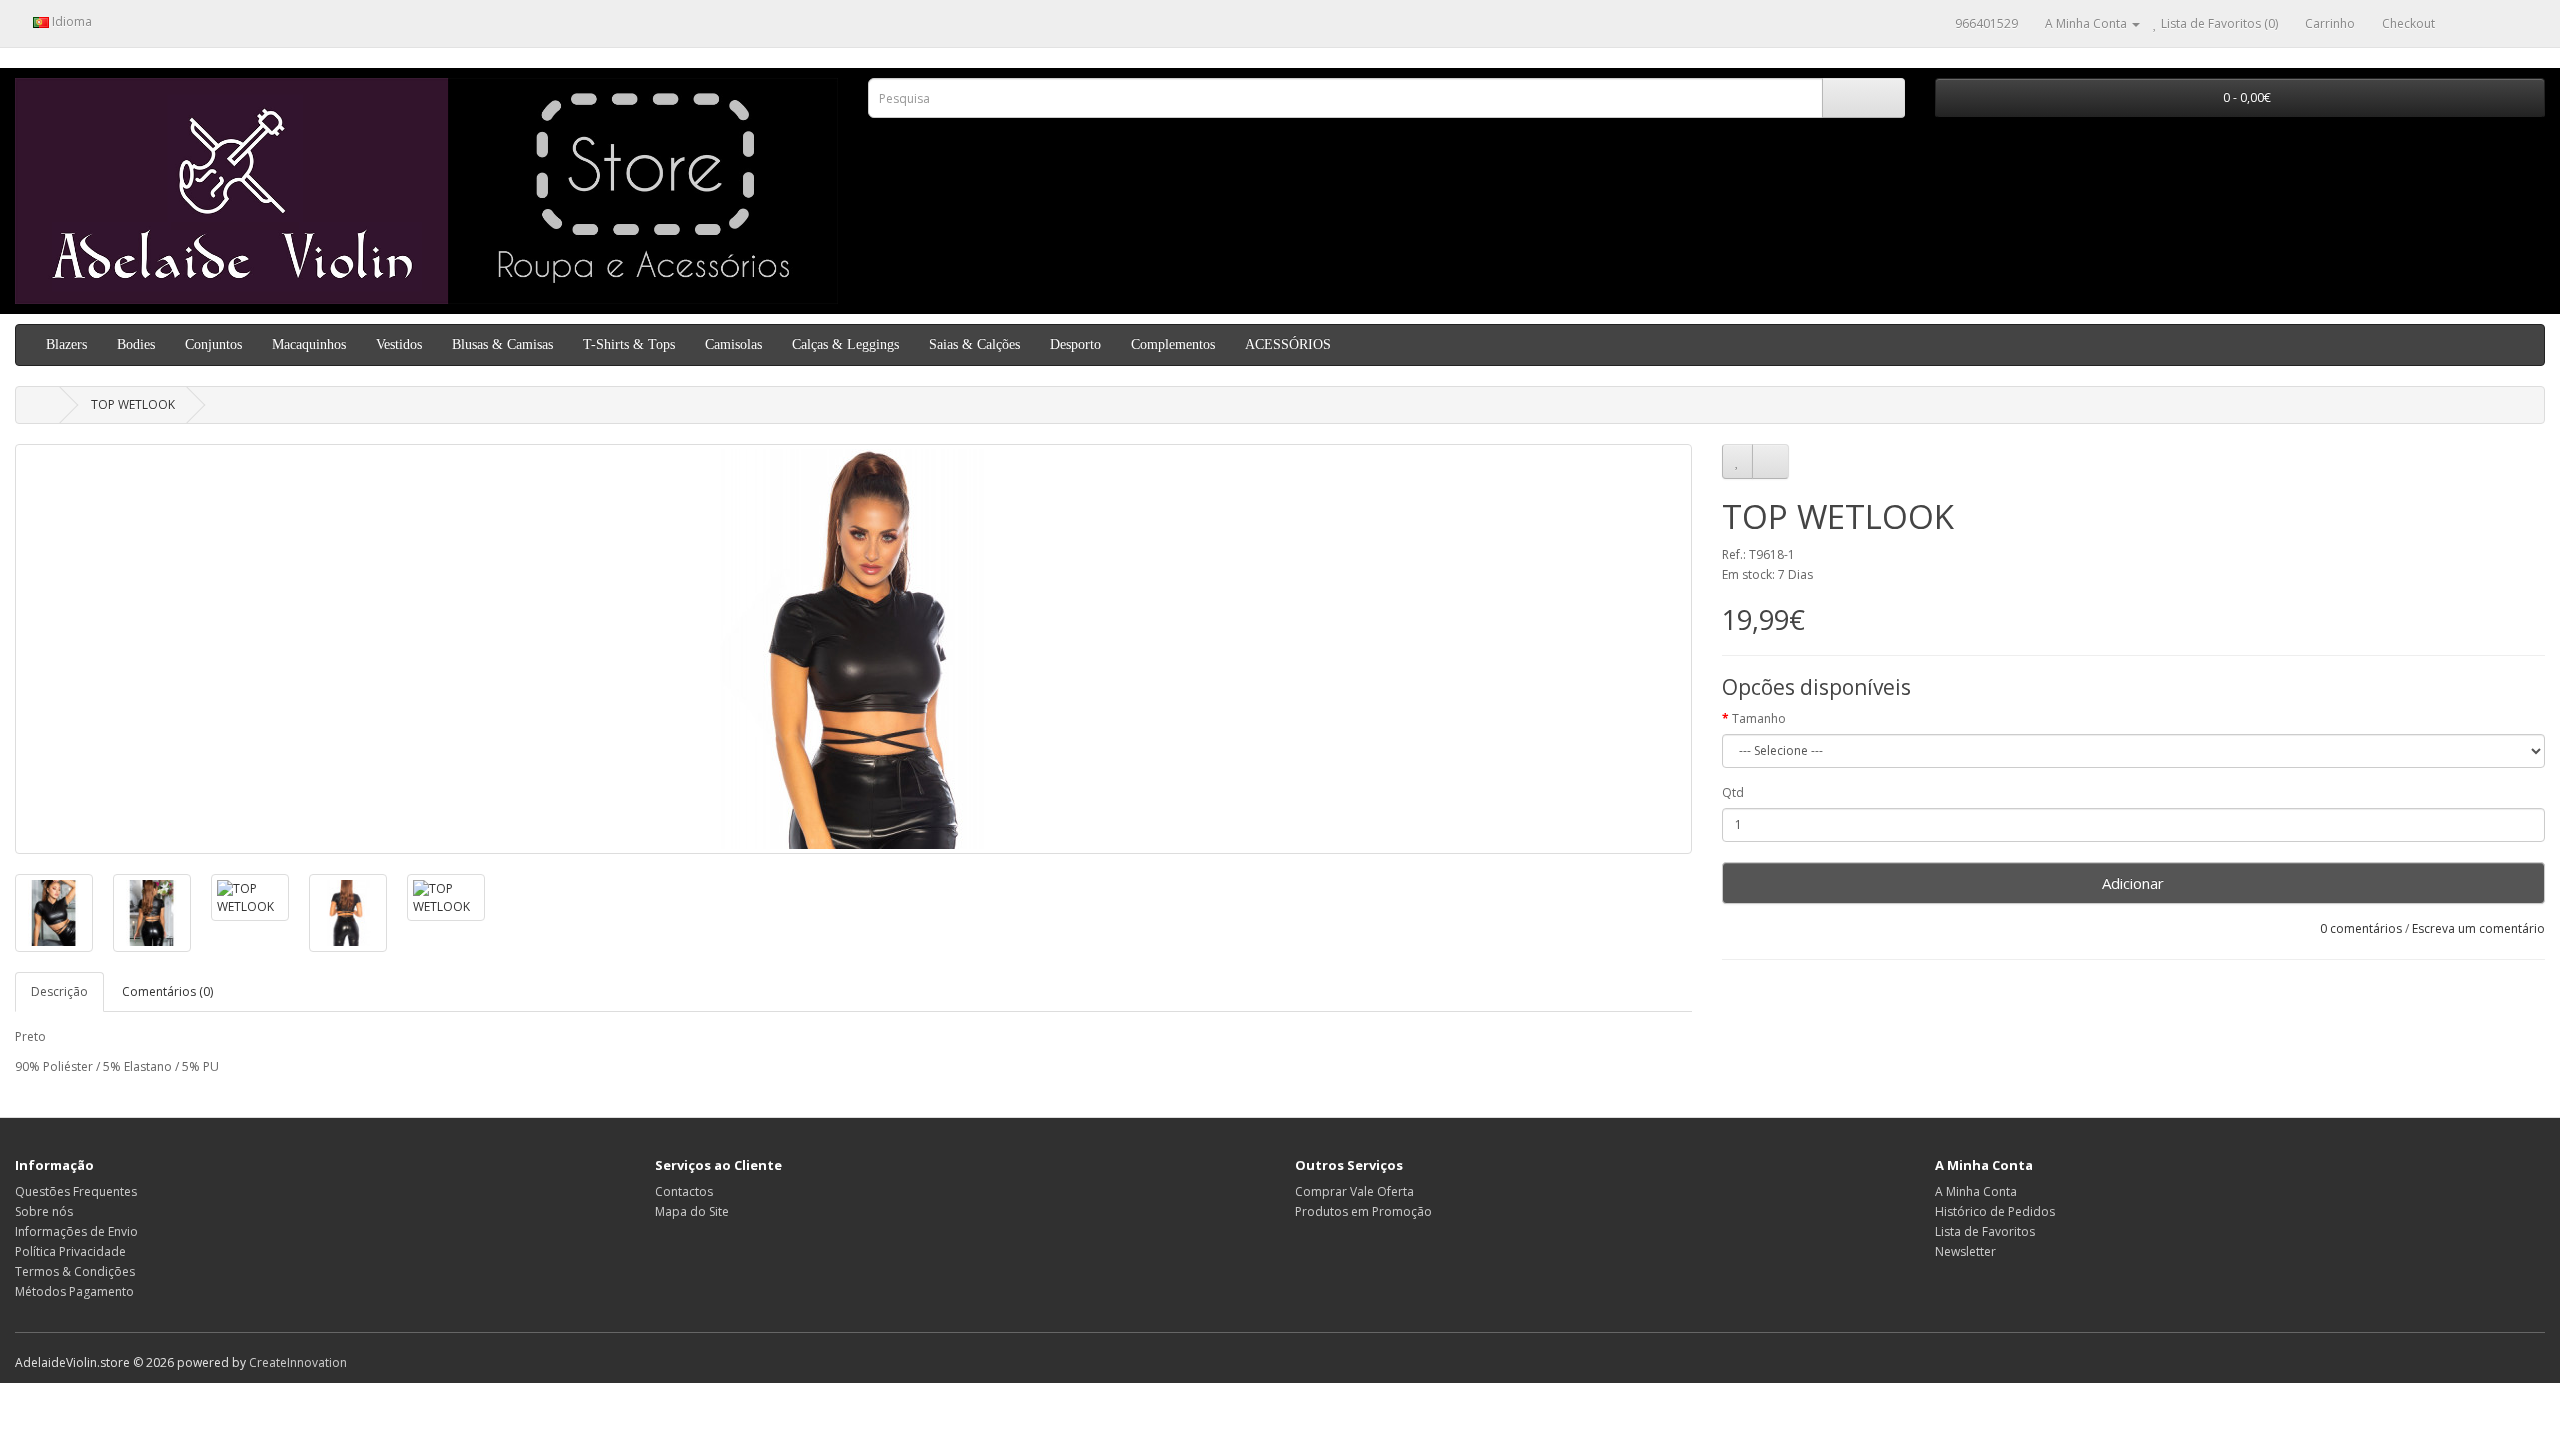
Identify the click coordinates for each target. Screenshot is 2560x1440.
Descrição (59, 991)
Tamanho (1759, 718)
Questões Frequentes (76, 1191)
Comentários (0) (167, 991)
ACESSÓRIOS (1288, 344)
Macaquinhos (309, 344)
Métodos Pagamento (74, 1291)
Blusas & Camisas (502, 344)
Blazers (66, 344)
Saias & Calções (974, 344)
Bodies (136, 344)
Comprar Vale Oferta (1354, 1191)
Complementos (1173, 344)
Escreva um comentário (2478, 928)
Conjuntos (213, 344)
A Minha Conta (1976, 1191)
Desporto (1075, 344)
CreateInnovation (298, 1362)
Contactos (684, 1191)
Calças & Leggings (845, 344)
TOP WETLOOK (133, 404)
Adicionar (2133, 883)
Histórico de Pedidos (1995, 1211)
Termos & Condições (75, 1271)
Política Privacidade (70, 1251)
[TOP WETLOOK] (853, 649)
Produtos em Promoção (1363, 1211)
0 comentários (2361, 928)
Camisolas (733, 344)
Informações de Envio (76, 1231)
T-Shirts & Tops (629, 344)
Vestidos (399, 344)
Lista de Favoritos (1985, 1231)
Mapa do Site (692, 1211)
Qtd (1733, 792)
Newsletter (1965, 1251)
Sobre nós (44, 1211)
